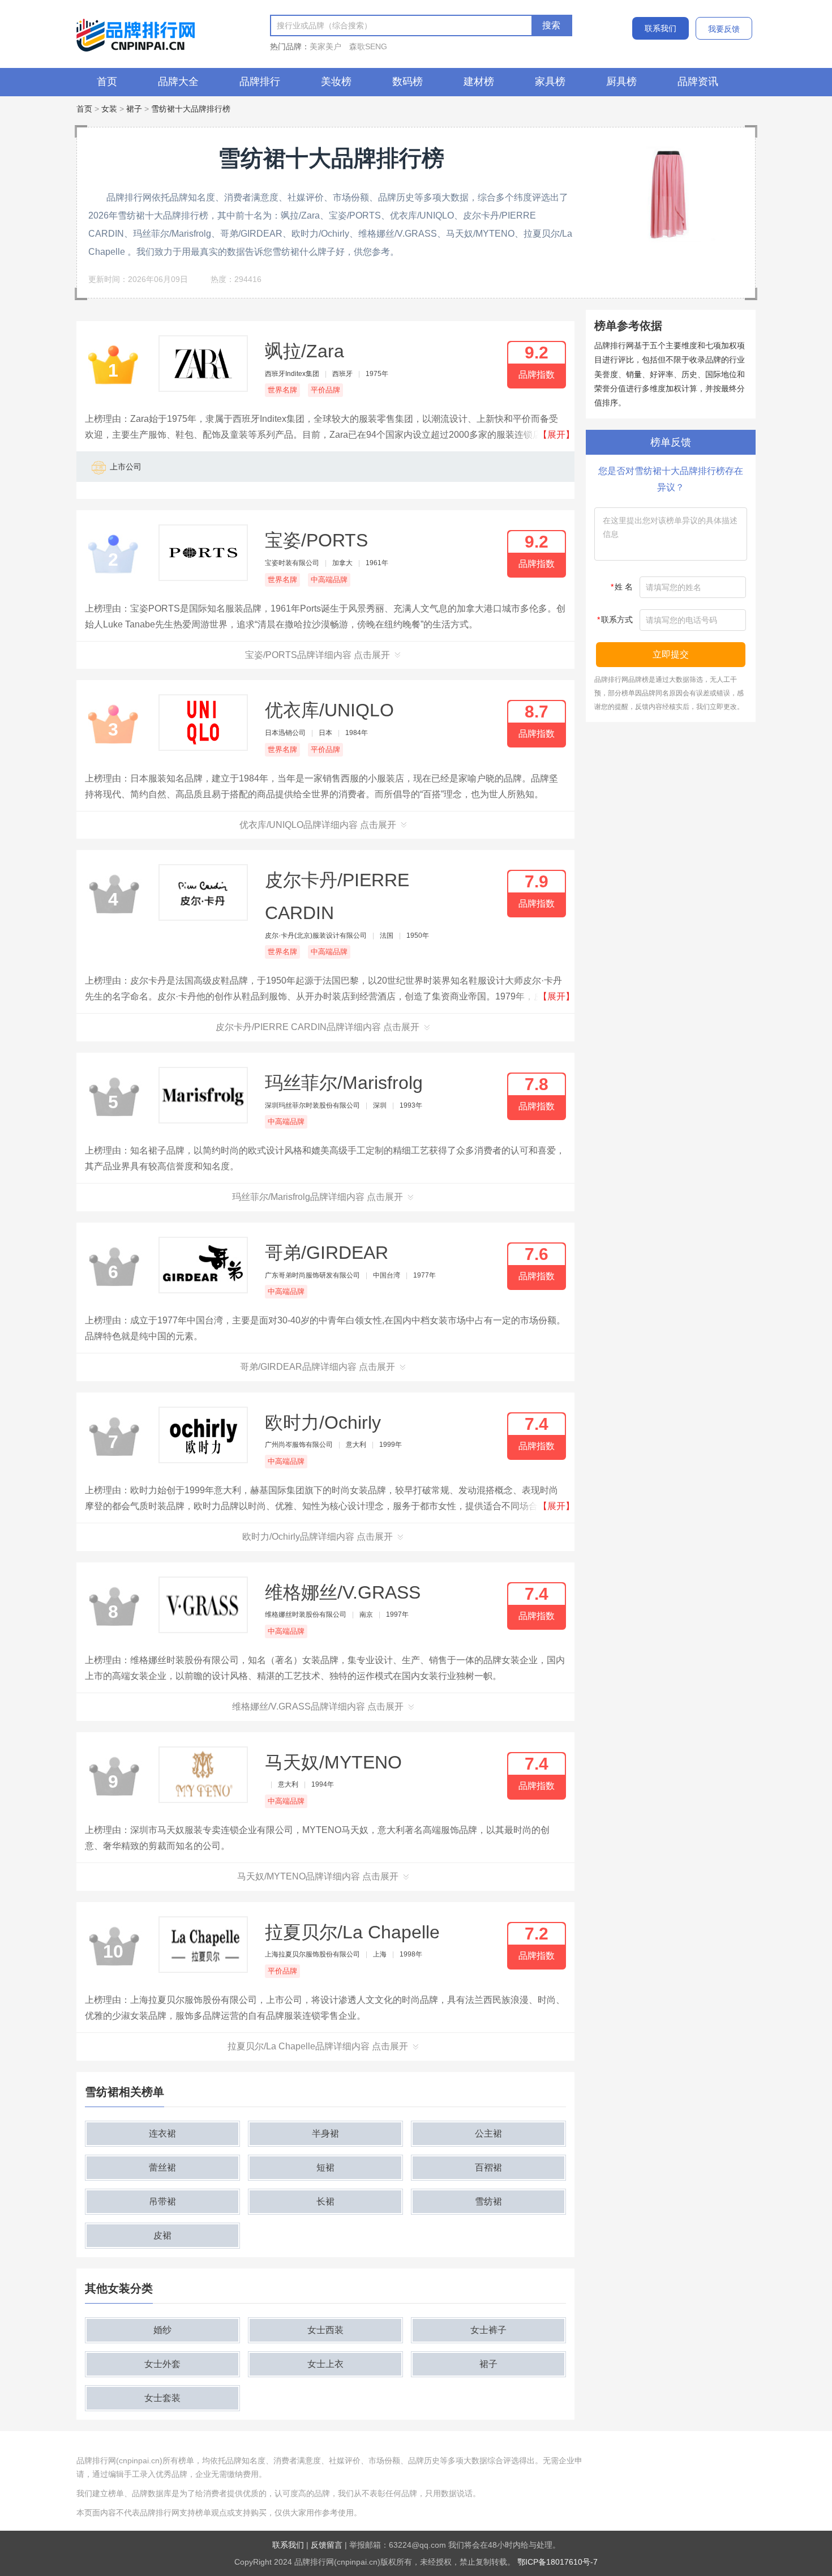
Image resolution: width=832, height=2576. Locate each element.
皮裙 (162, 2235)
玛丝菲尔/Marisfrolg (344, 1083)
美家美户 (325, 46)
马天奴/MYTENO (333, 1762)
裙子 (134, 109)
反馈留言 (327, 2545)
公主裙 (488, 2133)
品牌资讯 (698, 82)
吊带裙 (162, 2201)
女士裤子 (488, 2330)
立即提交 (671, 654)
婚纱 (162, 2330)
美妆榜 (336, 82)
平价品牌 (325, 390)
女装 (109, 109)
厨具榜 (621, 82)
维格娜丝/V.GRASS (343, 1592)
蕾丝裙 (162, 2167)
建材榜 (479, 82)
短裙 (325, 2167)
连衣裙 (162, 2133)
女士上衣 (325, 2364)
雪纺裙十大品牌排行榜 (191, 109)
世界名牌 (282, 390)
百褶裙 (488, 2167)
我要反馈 (724, 29)
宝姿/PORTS (316, 540)
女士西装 (325, 2330)
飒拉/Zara (305, 351)
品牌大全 (178, 82)
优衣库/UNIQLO (329, 710)
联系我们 (661, 28)
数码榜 (408, 82)
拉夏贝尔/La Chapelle (352, 1932)
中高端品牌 (329, 580)
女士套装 (162, 2398)
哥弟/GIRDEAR (327, 1253)
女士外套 (162, 2364)
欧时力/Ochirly (323, 1422)
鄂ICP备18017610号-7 (557, 2562)
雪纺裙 (488, 2201)
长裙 (325, 2201)
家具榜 (550, 82)
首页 (107, 82)
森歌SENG (368, 46)
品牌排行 (260, 82)
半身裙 (325, 2133)
